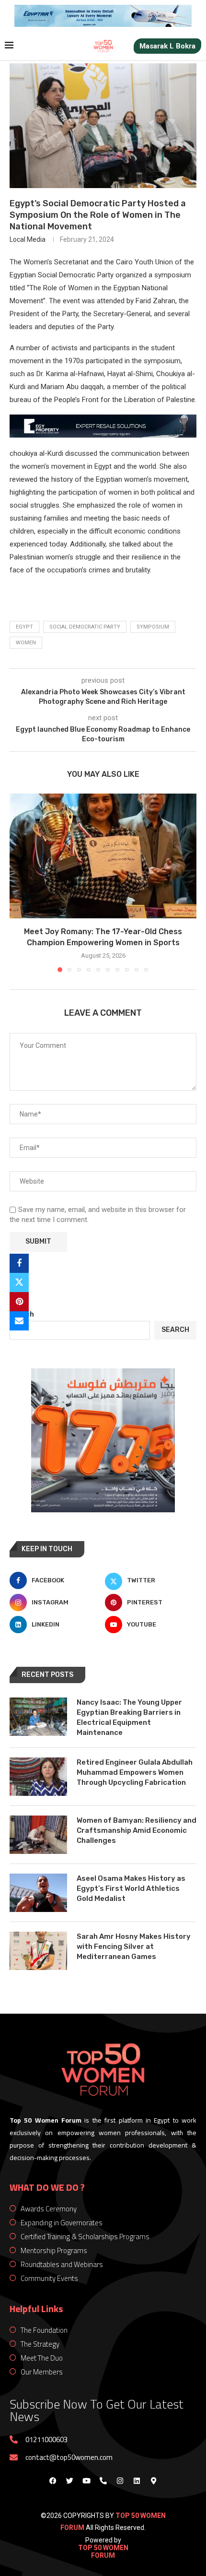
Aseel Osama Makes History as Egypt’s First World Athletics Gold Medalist (131, 1888)
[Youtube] (86, 2481)
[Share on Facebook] (19, 1263)
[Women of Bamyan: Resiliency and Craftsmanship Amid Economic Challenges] (38, 1835)
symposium (153, 627)
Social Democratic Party (85, 627)
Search (22, 1314)
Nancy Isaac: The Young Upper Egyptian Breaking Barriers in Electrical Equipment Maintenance (129, 1717)
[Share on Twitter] (19, 1282)
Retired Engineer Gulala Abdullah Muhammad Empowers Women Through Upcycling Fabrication (135, 1772)
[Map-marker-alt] (153, 2481)
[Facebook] (53, 2481)
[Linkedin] (137, 2481)
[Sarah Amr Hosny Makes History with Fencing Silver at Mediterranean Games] (38, 1951)
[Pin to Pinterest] (19, 1302)
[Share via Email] (19, 1321)
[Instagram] (120, 2481)
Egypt (24, 627)
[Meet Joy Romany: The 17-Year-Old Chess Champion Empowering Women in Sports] (103, 856)
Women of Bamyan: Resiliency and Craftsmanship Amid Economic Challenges (137, 1830)
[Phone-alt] (103, 2481)
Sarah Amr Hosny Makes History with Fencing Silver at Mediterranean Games (134, 1947)
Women (26, 643)
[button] (18, 882)
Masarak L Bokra (167, 46)
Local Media (28, 239)
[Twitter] (69, 2481)
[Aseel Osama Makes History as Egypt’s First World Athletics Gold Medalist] (38, 1893)
